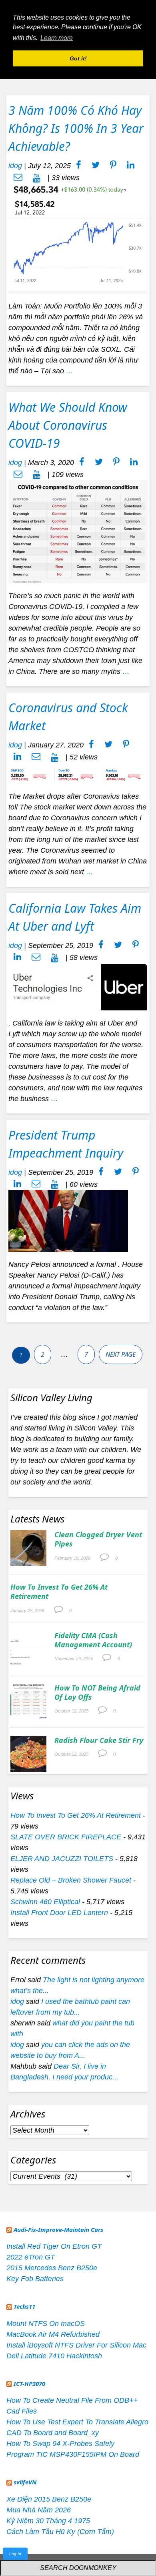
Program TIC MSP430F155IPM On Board (73, 2454)
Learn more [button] (57, 38)
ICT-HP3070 (29, 2384)
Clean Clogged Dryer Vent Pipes (98, 1539)
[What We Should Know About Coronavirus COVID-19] (78, 531)
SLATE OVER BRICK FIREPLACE (66, 1837)
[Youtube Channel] (37, 178)
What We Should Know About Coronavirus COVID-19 (68, 425)
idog (15, 166)
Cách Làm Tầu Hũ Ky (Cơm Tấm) (60, 2532)
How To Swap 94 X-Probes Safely (60, 2444)
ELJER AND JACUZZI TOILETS (62, 1859)
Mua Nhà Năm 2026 (39, 2510)
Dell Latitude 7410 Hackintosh (54, 2356)
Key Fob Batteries (35, 2279)
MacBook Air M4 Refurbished (53, 2334)
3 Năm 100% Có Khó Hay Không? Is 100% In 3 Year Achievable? (76, 128)
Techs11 (24, 2306)
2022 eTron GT (31, 2257)
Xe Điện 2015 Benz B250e (49, 2499)
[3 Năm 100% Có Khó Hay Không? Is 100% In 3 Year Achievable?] (78, 238)
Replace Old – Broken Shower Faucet (71, 1880)
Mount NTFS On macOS (46, 2324)
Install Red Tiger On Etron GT (54, 2246)
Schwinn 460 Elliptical (45, 1902)
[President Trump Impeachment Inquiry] (68, 1220)
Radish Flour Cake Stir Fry (99, 1740)
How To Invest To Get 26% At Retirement (59, 1591)
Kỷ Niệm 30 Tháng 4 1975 (48, 2521)
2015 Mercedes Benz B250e (52, 2268)
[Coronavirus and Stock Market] (78, 773)
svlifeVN (25, 2482)
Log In (15, 2554)
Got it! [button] (78, 58)
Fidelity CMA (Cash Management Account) (93, 1640)
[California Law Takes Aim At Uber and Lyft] (78, 986)
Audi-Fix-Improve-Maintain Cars (58, 2229)
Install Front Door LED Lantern (59, 1913)
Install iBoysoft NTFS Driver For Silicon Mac (76, 2345)
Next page (121, 1354)
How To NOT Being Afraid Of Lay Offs (97, 1692)
